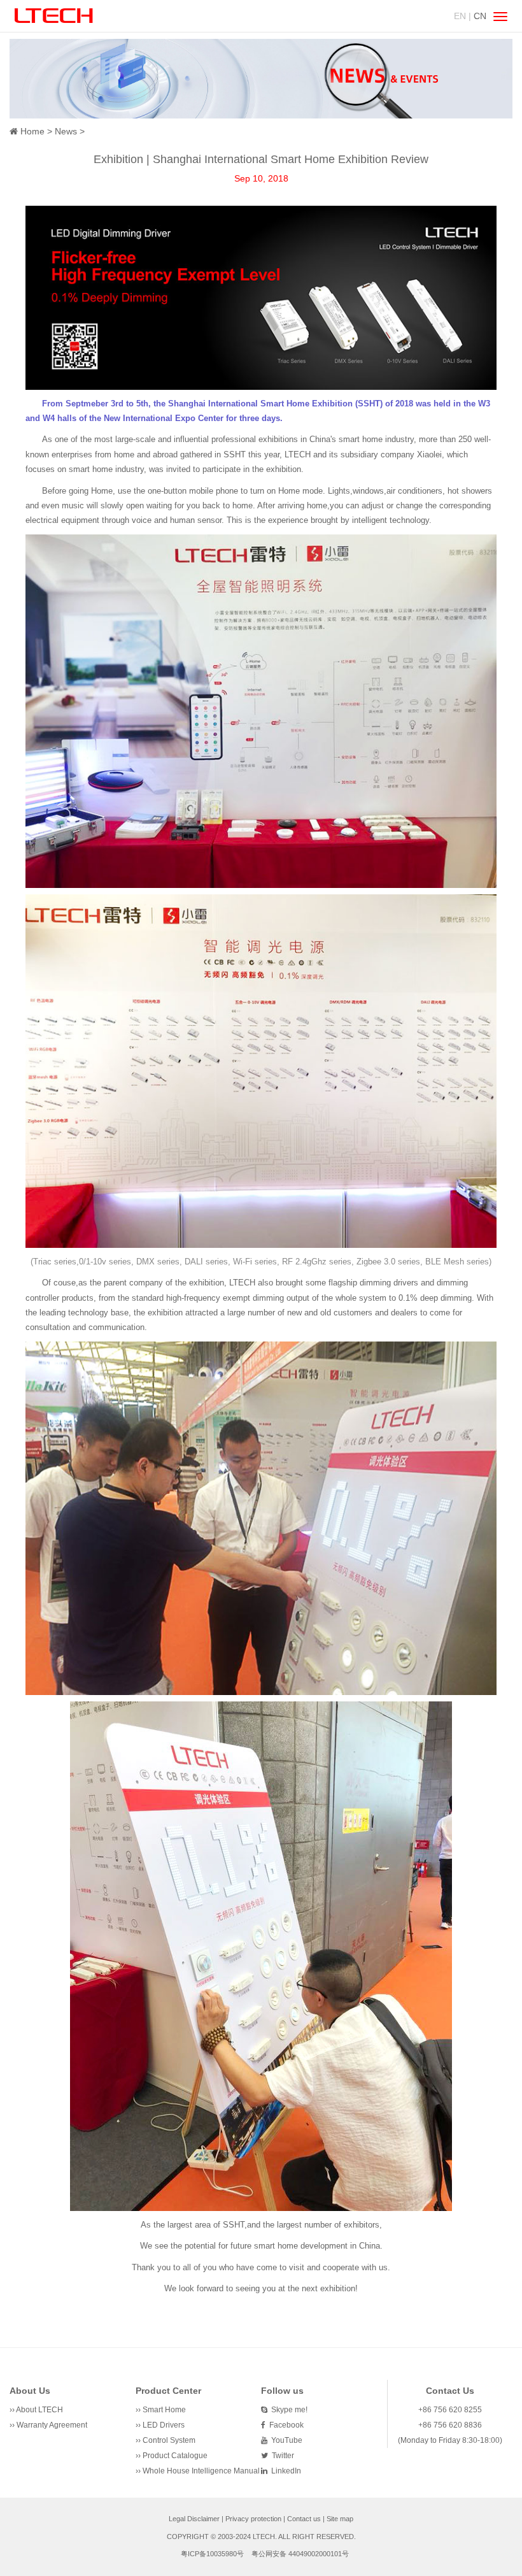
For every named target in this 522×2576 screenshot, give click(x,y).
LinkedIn (284, 2471)
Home (32, 131)
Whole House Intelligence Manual (201, 2471)
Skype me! (287, 2410)
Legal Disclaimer (194, 2519)
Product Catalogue (175, 2456)
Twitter (281, 2456)
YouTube (285, 2440)
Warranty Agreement (52, 2425)
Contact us (304, 2519)
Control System (169, 2440)
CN (480, 16)
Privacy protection (253, 2519)
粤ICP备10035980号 (212, 2554)
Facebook (285, 2425)
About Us (30, 2391)
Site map (340, 2519)
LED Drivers (164, 2425)
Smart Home (164, 2410)
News (66, 131)
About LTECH (39, 2410)
